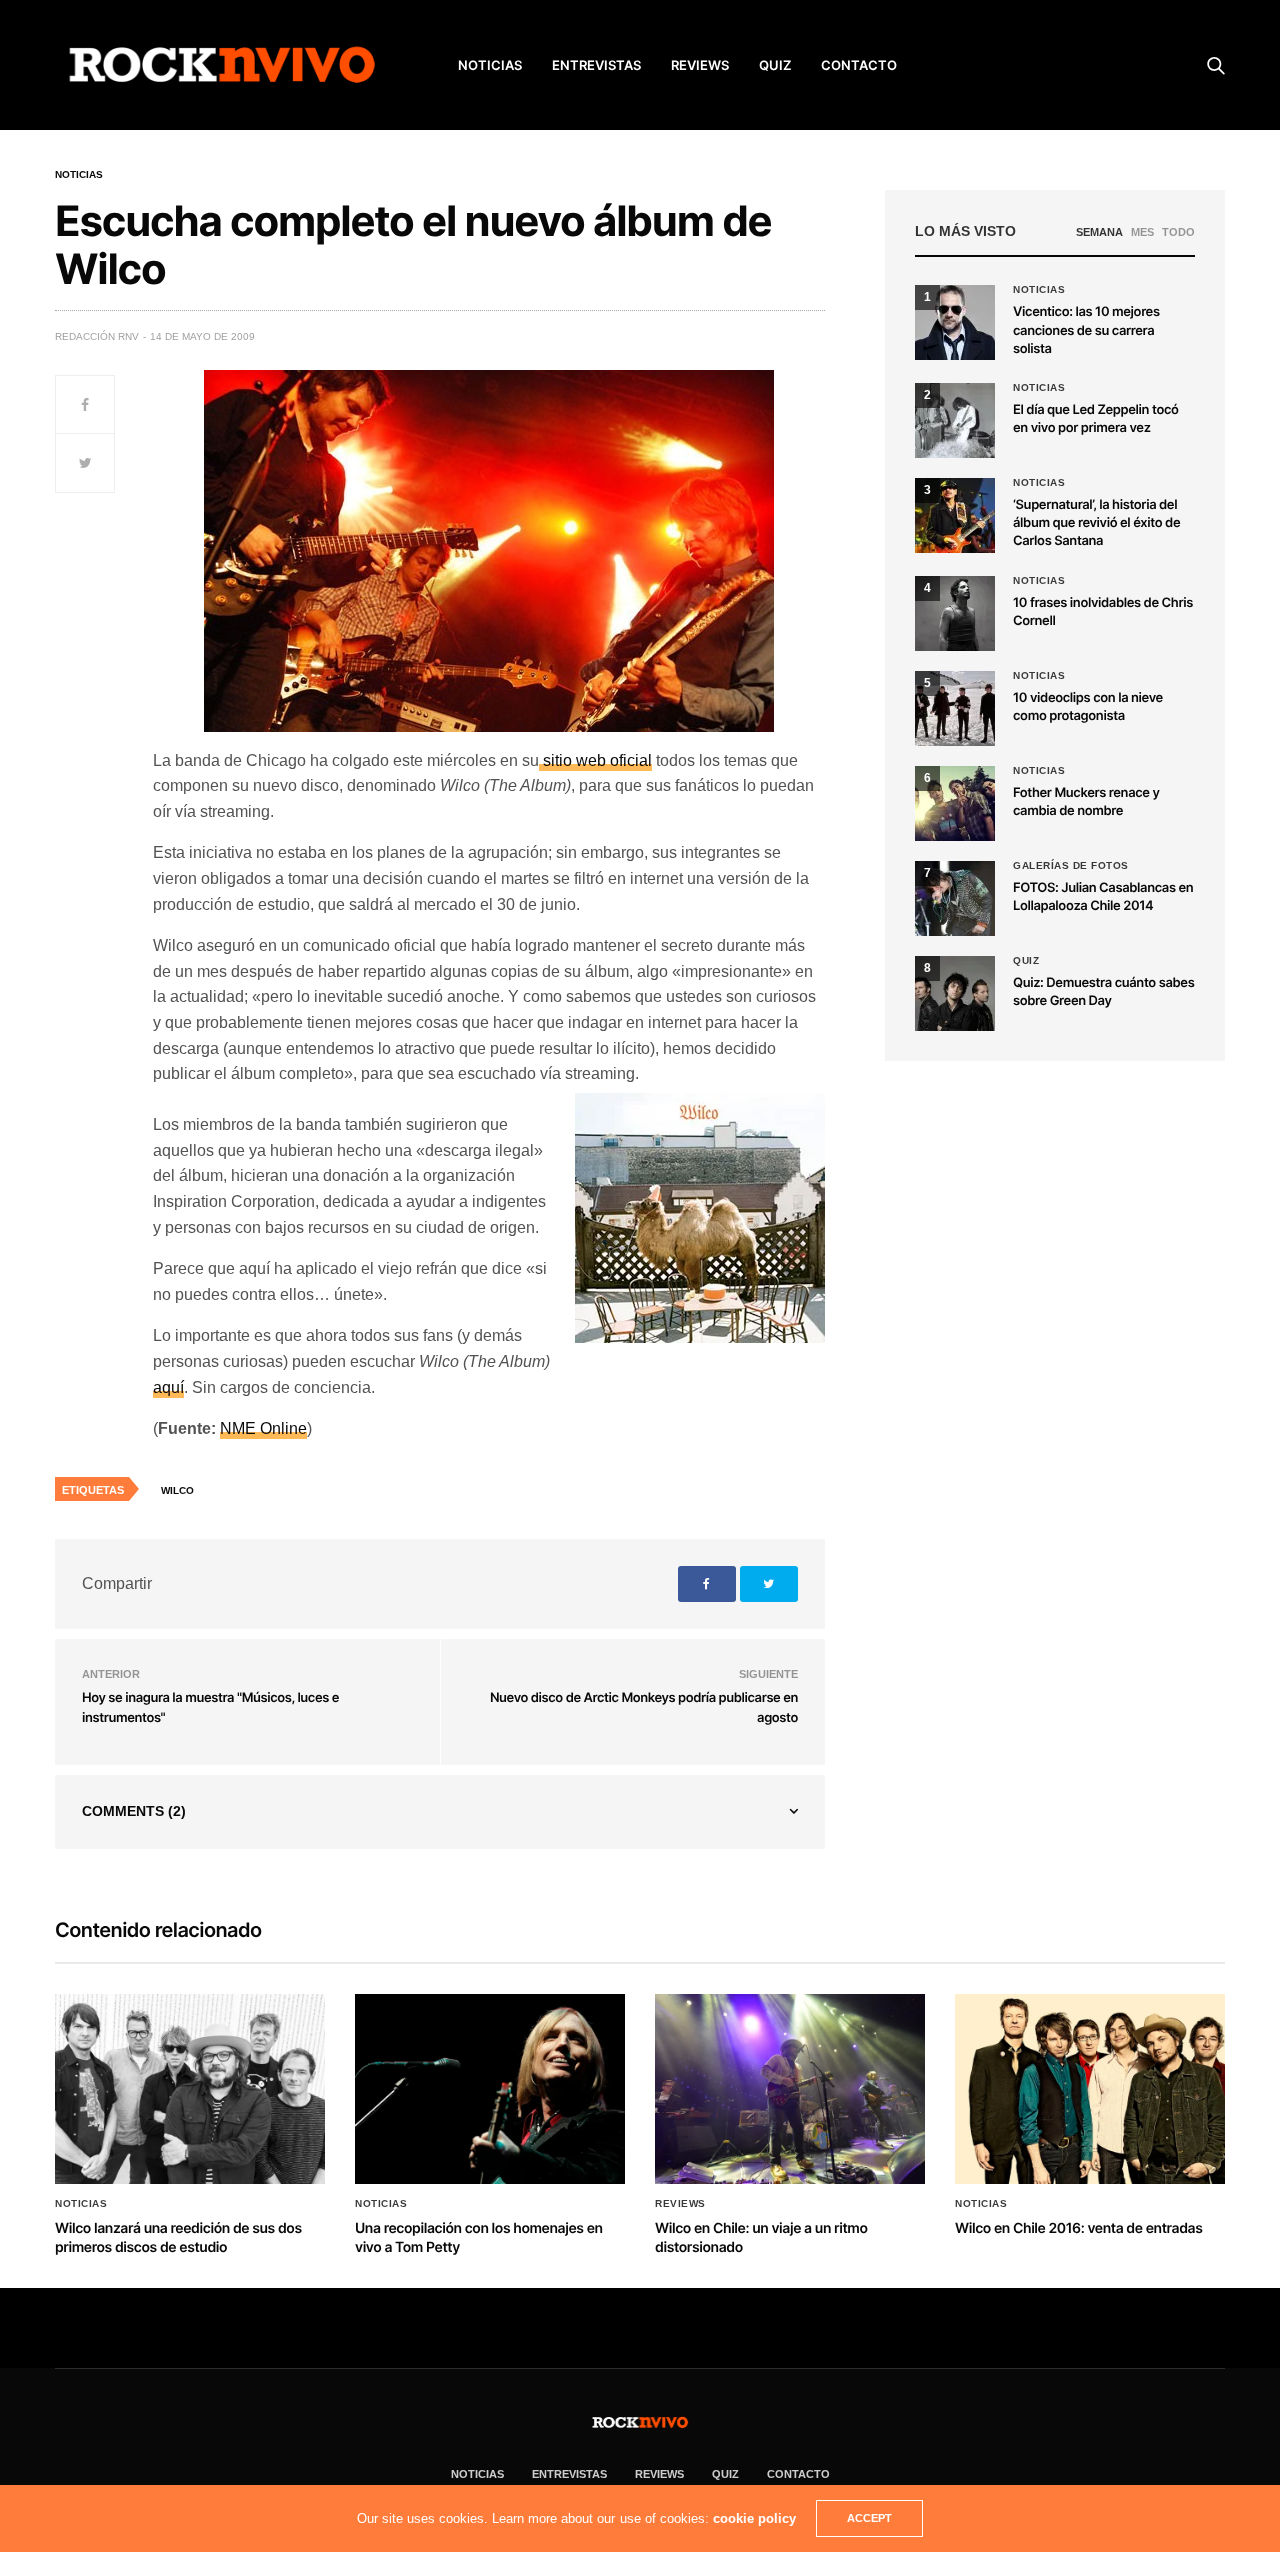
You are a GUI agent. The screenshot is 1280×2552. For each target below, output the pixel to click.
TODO (1178, 232)
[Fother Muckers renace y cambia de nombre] (955, 803)
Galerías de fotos (1071, 866)
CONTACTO (859, 65)
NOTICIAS (490, 65)
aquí (168, 1387)
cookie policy (754, 2518)
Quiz (775, 65)
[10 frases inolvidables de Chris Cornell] (955, 613)
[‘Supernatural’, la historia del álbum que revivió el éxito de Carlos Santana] (955, 515)
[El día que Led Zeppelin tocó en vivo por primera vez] (955, 420)
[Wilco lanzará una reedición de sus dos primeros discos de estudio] (190, 2089)
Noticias (79, 175)
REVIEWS (700, 65)
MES (1142, 232)
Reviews (680, 2204)
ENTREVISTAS (596, 65)
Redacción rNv (97, 336)
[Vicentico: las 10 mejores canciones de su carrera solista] (955, 322)
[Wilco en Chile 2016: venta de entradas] (1090, 2089)
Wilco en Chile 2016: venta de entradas (1079, 2228)
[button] (955, 993)
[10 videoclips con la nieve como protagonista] (955, 708)
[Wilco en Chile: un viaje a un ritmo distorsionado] (790, 2089)
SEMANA (1099, 232)
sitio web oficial (595, 760)
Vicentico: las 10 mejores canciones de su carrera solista (1086, 330)
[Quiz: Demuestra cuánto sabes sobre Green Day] (955, 993)
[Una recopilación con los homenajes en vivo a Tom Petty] (490, 2089)
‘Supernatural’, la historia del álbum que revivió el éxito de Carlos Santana (1096, 523)
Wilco (177, 1490)
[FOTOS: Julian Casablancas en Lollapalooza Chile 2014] (955, 898)
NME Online (263, 1428)
